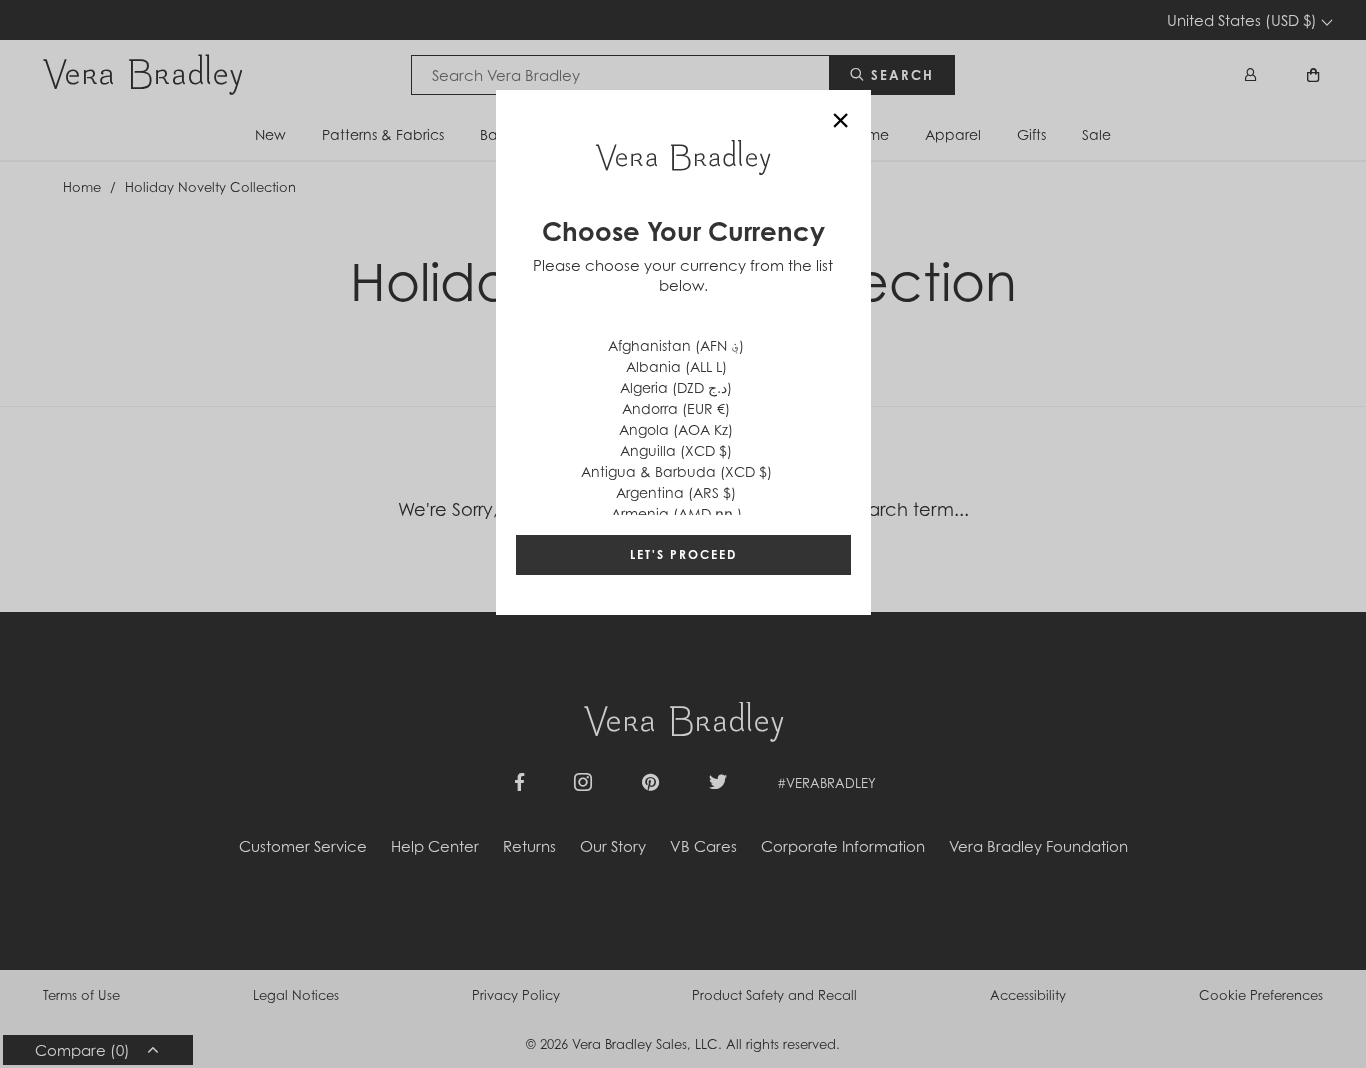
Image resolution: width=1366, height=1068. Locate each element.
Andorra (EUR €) (676, 408)
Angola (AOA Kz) (676, 429)
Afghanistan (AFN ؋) (676, 345)
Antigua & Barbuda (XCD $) (676, 471)
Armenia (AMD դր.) (676, 513)
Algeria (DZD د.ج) (676, 387)
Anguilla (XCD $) (676, 450)
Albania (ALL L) (676, 366)
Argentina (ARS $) (676, 492)
